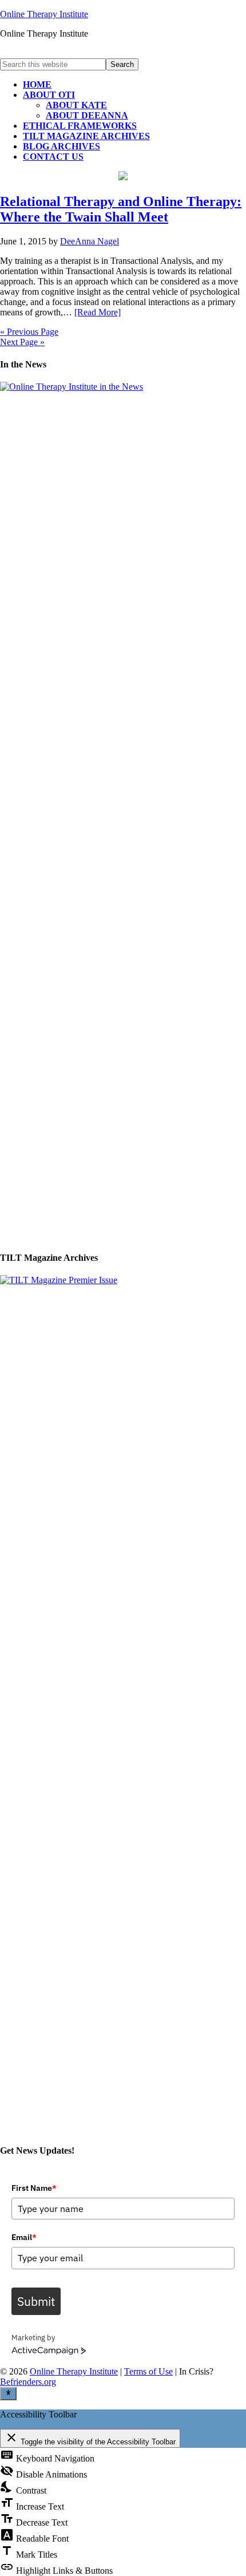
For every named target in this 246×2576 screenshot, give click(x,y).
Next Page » (22, 342)
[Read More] (98, 312)
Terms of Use (148, 2371)
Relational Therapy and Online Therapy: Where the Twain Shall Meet (121, 209)
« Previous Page (29, 332)
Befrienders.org (28, 2382)
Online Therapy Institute (44, 14)
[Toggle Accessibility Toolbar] (8, 2393)
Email (24, 2237)
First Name (34, 2188)
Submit (36, 2301)
